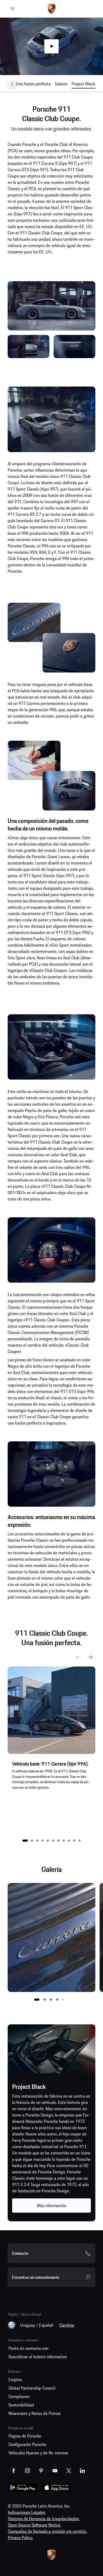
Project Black (83, 84)
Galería (61, 84)
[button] (25, 1841)
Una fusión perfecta (33, 84)
